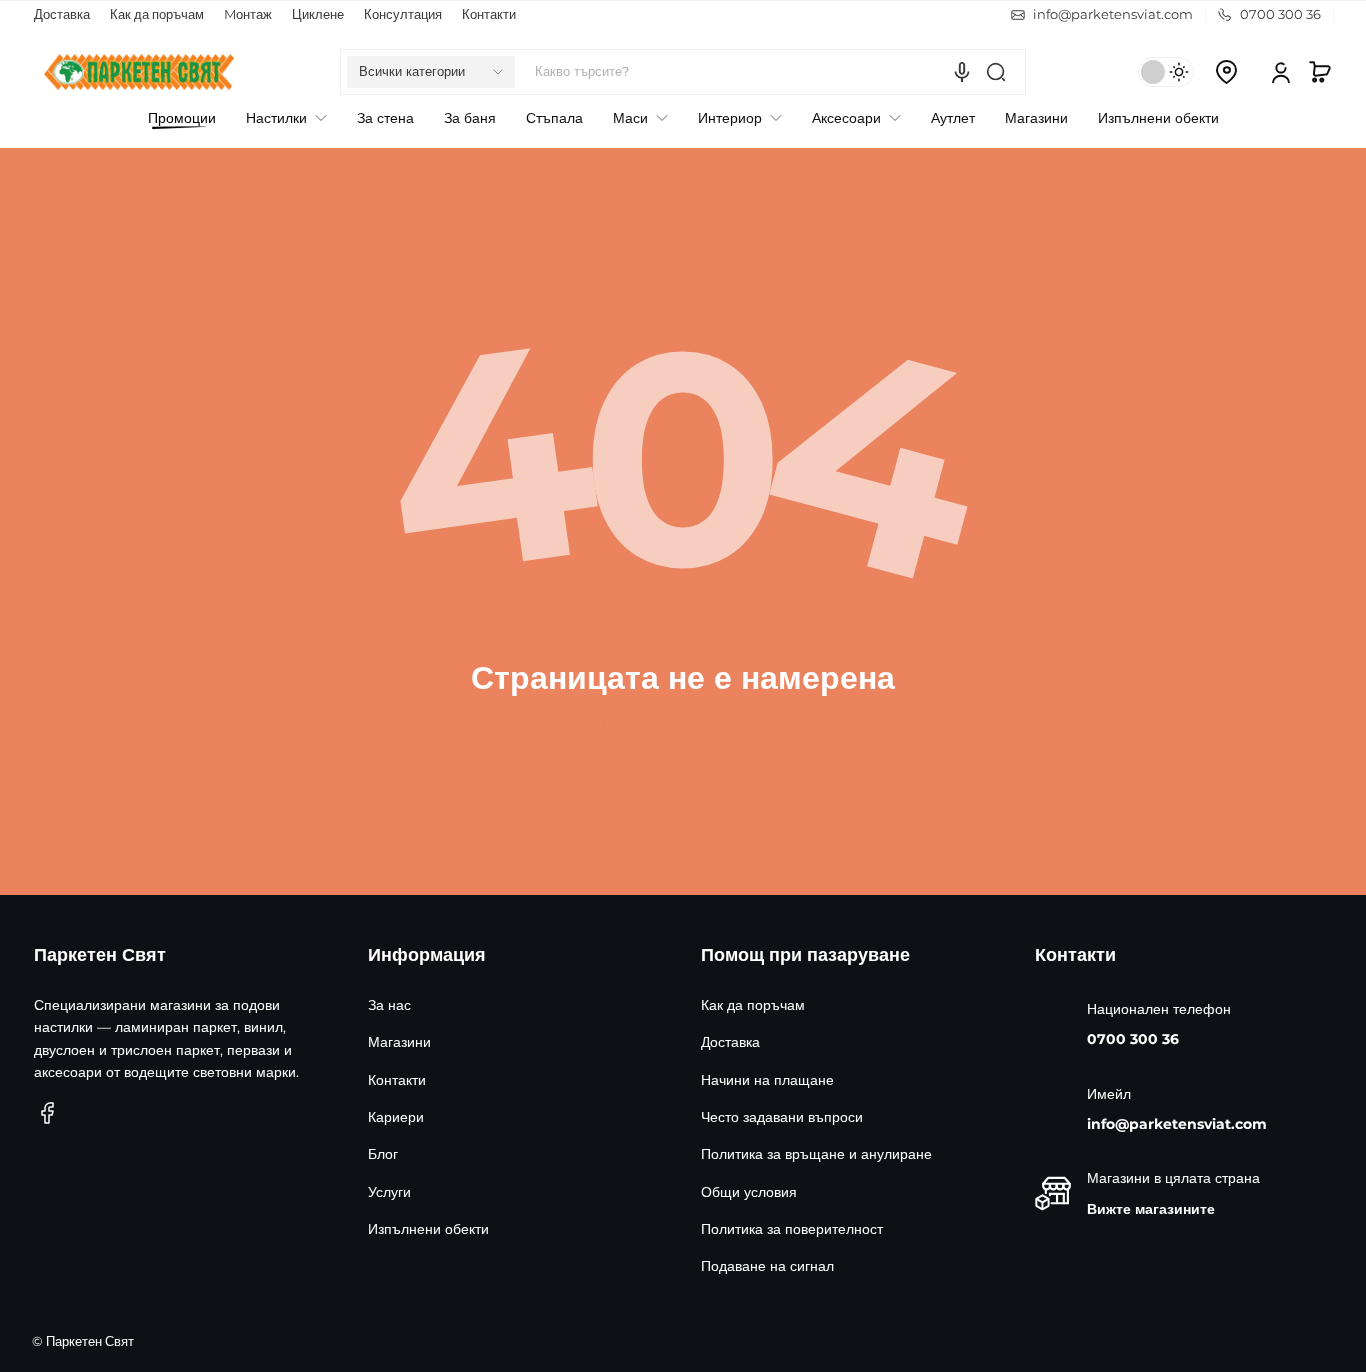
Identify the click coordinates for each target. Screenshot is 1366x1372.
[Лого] (139, 72)
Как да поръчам (157, 14)
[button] (431, 72)
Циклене (318, 14)
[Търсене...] (996, 72)
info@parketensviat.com (1177, 1124)
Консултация (403, 14)
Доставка (62, 14)
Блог (383, 1154)
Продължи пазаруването (683, 723)
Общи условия (749, 1192)
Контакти (489, 14)
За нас (389, 1005)
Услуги (389, 1192)
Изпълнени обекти (428, 1229)
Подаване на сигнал (767, 1266)
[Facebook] (48, 1113)
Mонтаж (248, 14)
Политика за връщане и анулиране (816, 1154)
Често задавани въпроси (782, 1117)
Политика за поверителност (792, 1229)
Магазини (399, 1042)
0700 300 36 (1133, 1039)
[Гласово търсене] (962, 72)
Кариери (396, 1117)
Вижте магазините (1151, 1209)
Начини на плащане (767, 1080)
